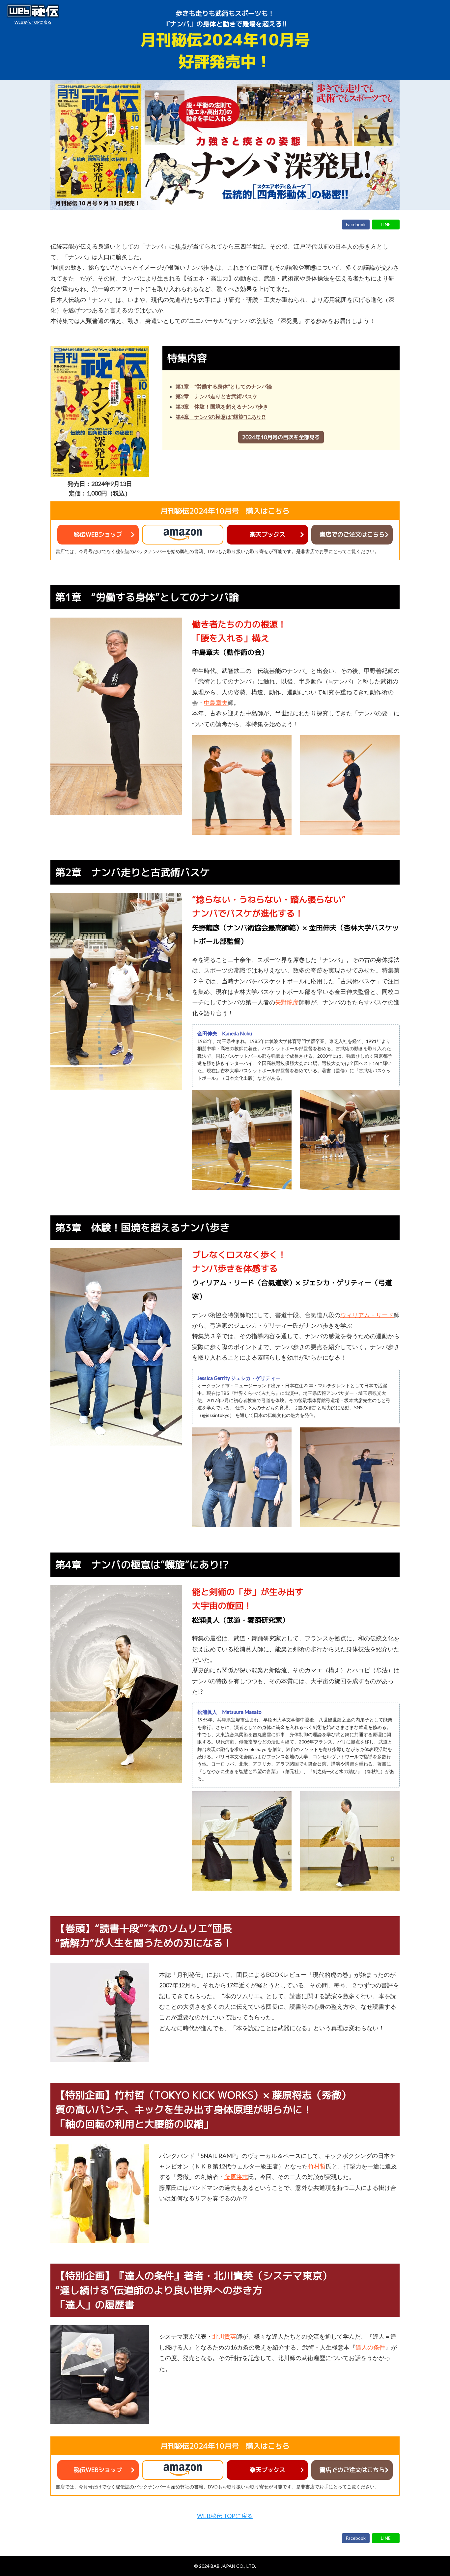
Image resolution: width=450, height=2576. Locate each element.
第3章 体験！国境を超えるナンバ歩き (222, 406)
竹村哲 (317, 2166)
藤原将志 (236, 2177)
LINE (386, 224)
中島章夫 (216, 703)
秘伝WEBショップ (98, 534)
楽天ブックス (267, 534)
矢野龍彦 (287, 1002)
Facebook (356, 224)
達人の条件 (370, 2347)
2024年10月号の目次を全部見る (281, 437)
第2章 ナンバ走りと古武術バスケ (217, 396)
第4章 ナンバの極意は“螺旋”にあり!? (221, 417)
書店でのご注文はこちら (352, 534)
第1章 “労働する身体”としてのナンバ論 (224, 386)
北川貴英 (224, 2336)
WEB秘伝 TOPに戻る (33, 22)
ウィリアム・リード (367, 1315)
